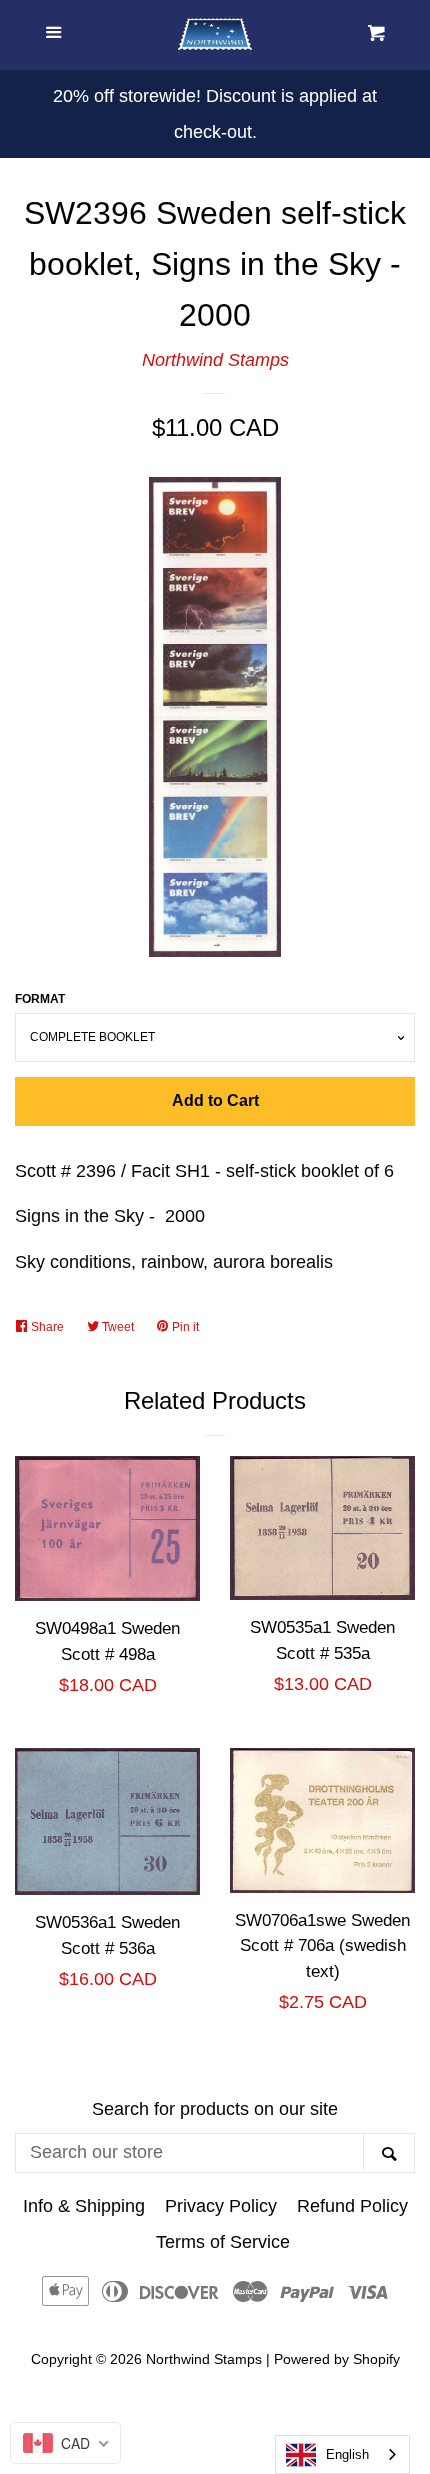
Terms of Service (223, 2242)
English (347, 2454)
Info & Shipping (84, 2206)
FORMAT (40, 999)
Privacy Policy (221, 2206)
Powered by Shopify (337, 2359)
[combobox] (342, 2454)
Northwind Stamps (215, 360)
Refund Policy (352, 2206)
